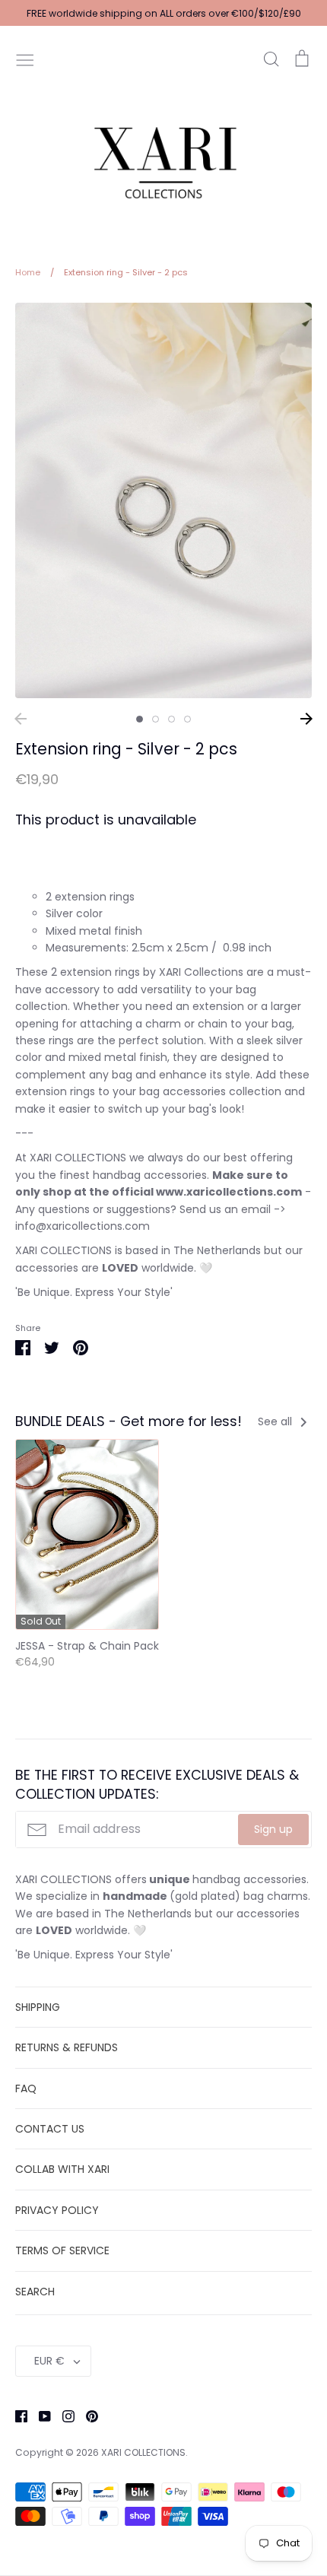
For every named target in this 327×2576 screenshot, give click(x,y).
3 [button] (171, 719)
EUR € (49, 2361)
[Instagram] (63, 2416)
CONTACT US (50, 2129)
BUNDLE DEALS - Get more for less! (129, 1421)
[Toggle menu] (25, 59)
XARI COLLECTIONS (143, 2452)
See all (276, 1421)
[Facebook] (16, 2416)
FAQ (26, 2088)
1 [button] (140, 719)
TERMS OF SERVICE (62, 2250)
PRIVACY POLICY (57, 2210)
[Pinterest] (86, 2416)
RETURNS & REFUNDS (67, 2047)
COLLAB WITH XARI (62, 2169)
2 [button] (156, 719)
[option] (163, 500)
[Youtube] (39, 2416)
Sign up (273, 1829)
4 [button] (187, 719)
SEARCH (35, 2292)
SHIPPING (38, 2007)
